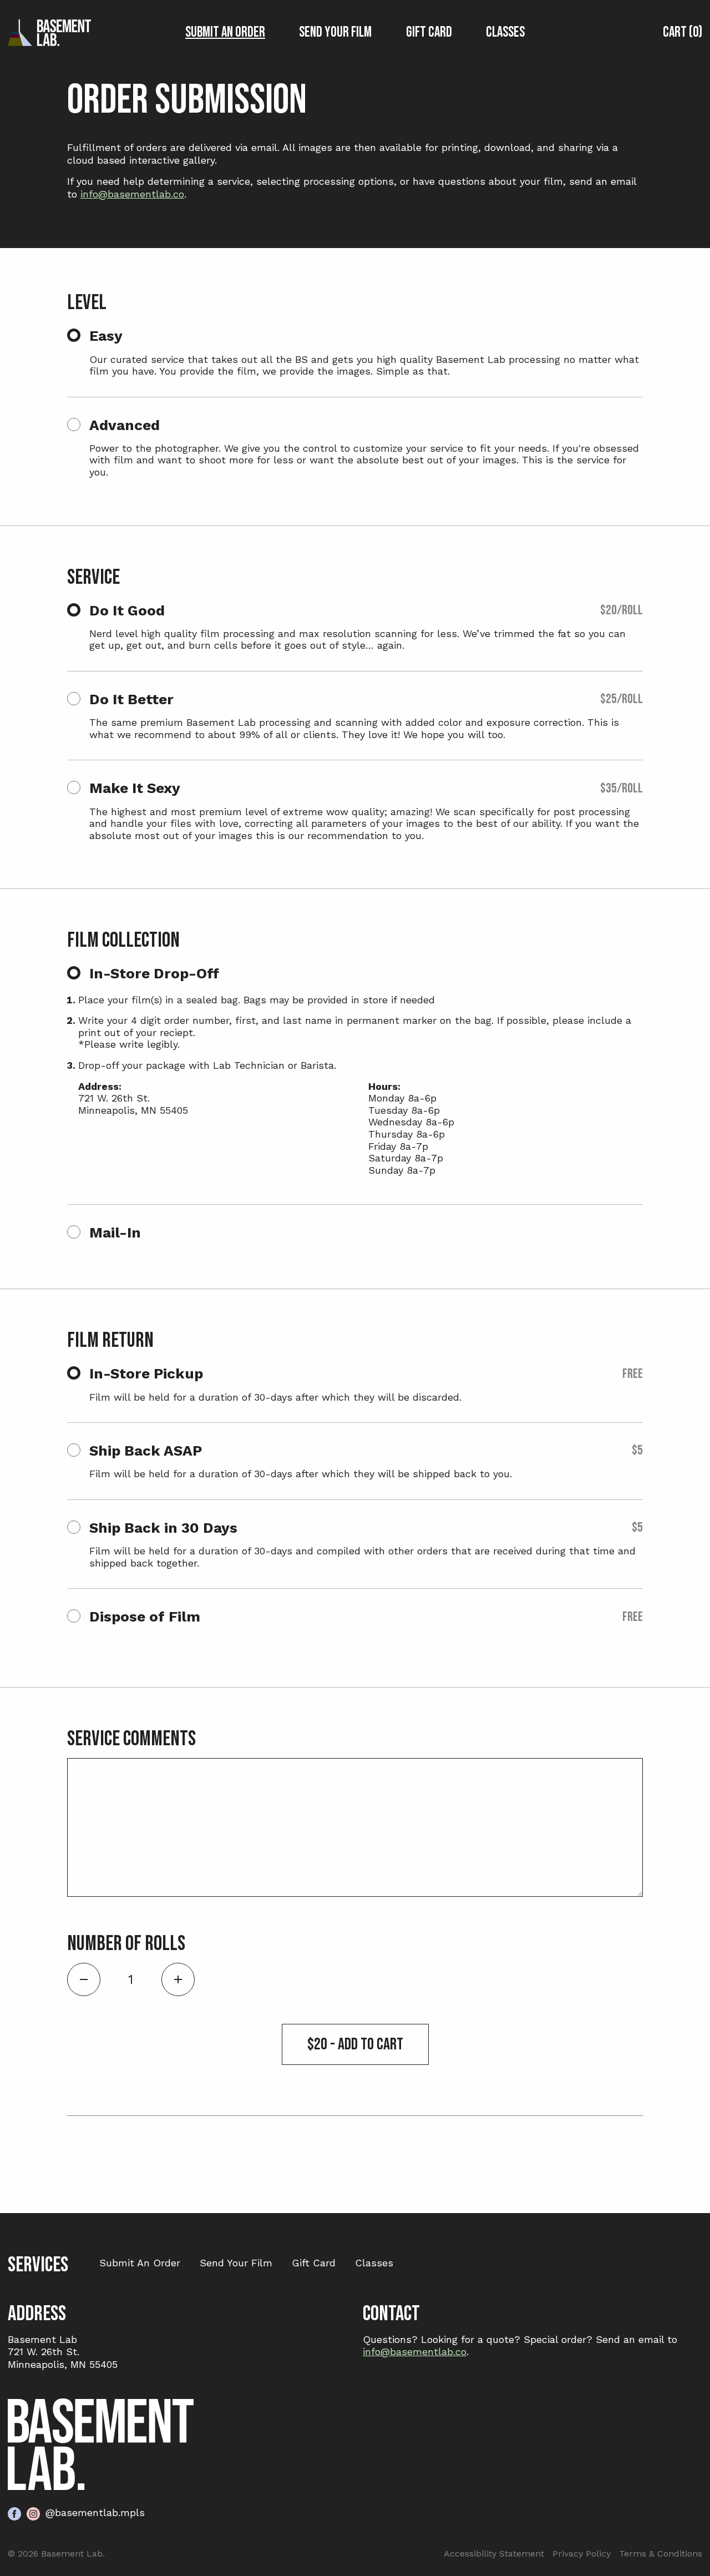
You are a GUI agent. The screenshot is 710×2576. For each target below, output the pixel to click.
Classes (505, 32)
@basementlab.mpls (95, 2512)
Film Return (110, 1341)
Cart (681, 32)
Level (87, 303)
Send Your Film (335, 32)
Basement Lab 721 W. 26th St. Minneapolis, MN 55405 (63, 2352)
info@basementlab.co (132, 194)
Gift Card (429, 32)
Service (93, 578)
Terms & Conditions (661, 2554)
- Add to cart (355, 2044)
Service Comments (131, 1739)
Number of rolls (126, 1944)
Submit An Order (225, 32)
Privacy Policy (582, 2554)
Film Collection (123, 941)
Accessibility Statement (494, 2554)
